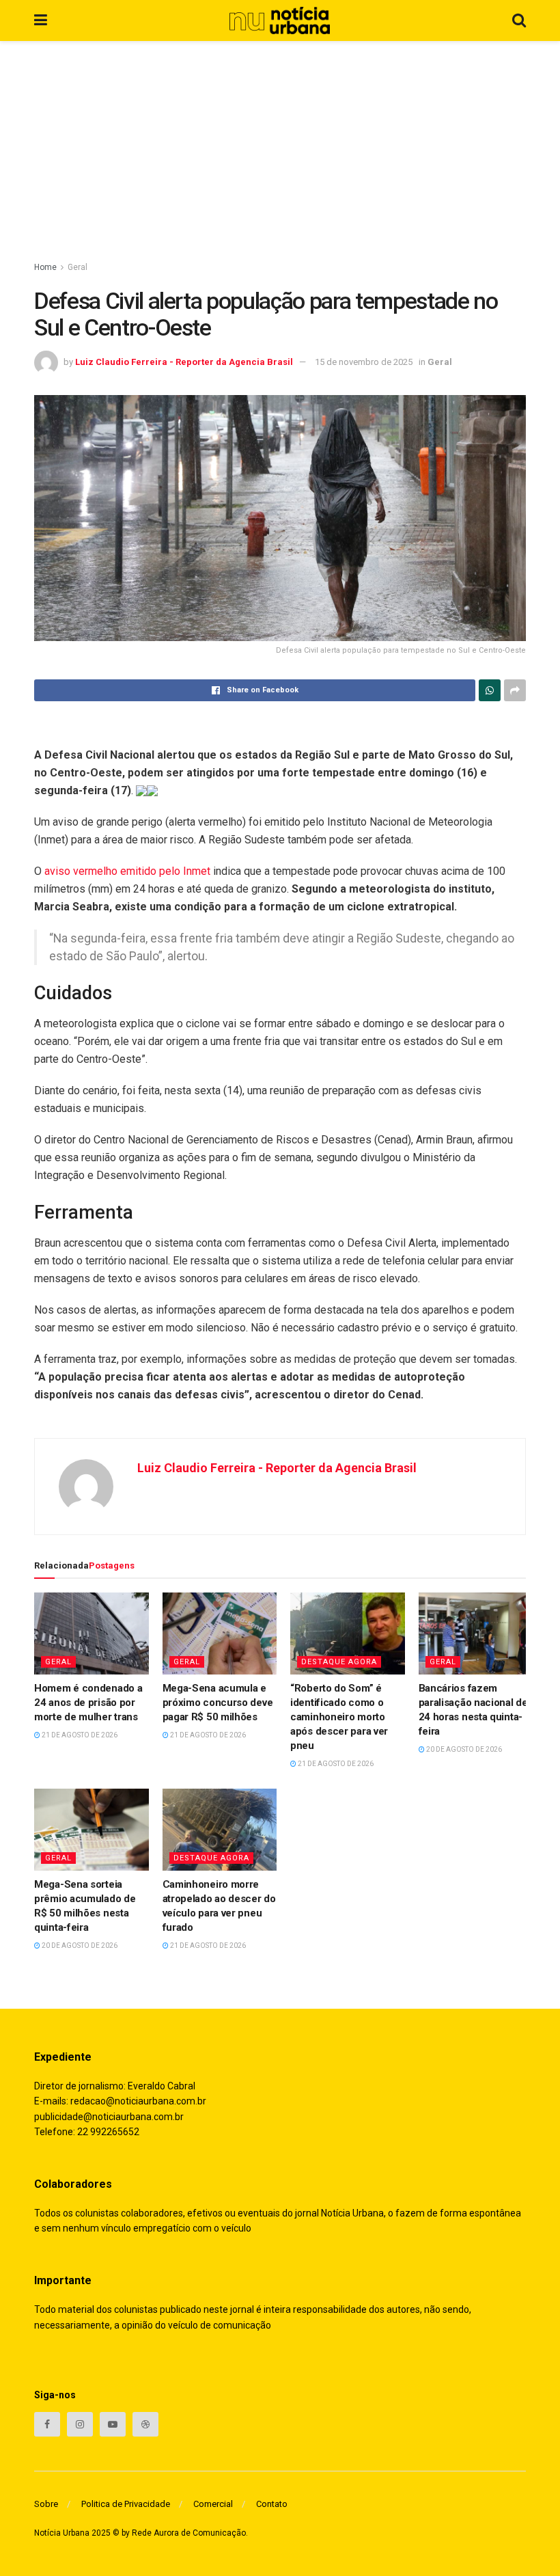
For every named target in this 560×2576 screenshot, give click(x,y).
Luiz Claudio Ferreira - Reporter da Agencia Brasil (184, 362)
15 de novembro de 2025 (364, 362)
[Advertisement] (280, 144)
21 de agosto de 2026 (79, 1735)
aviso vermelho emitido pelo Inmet (127, 871)
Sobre (46, 2504)
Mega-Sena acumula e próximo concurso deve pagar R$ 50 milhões (218, 1703)
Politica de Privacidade (126, 2504)
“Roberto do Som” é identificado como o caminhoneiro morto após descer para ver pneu (339, 1717)
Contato (272, 2504)
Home (45, 267)
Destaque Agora (339, 1662)
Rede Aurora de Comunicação (189, 2533)
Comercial (213, 2504)
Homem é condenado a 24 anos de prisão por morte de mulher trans (88, 1703)
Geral (78, 267)
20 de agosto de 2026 (463, 1749)
